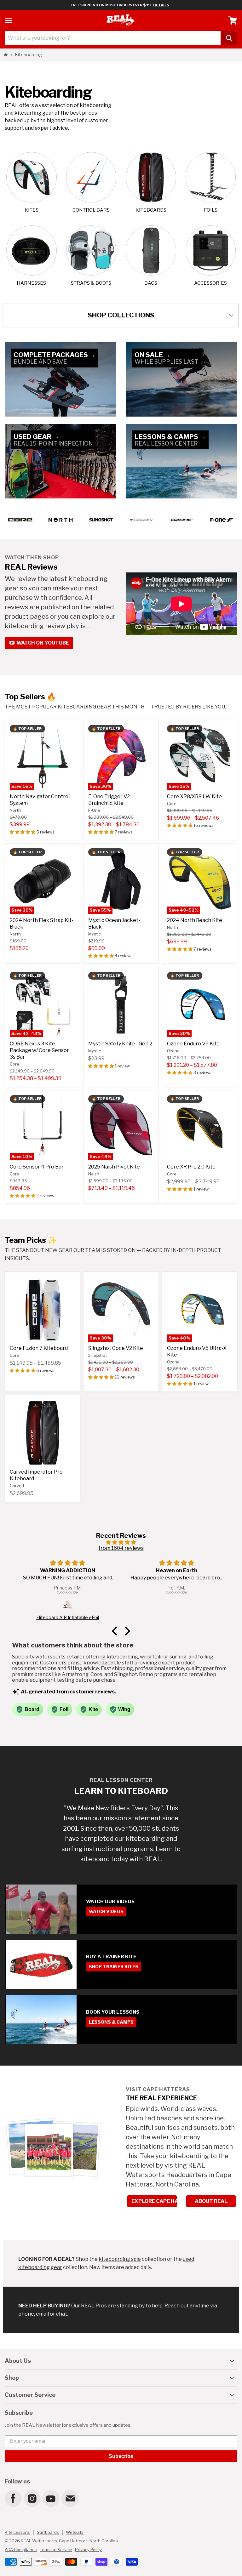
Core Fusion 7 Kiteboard (39, 1348)
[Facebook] (13, 2498)
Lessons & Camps (111, 2022)
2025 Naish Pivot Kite (114, 1167)
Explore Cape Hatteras (154, 2201)
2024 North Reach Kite (195, 920)
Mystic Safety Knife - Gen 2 (120, 1044)
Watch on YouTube (42, 643)
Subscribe (121, 2456)
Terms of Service (56, 2550)
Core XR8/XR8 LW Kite (194, 796)
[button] (23, 832)
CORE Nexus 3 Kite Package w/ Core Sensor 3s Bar (39, 1050)
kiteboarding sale (120, 2259)
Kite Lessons (17, 2532)
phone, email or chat (43, 2314)
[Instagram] (32, 2498)
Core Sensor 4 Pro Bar (37, 1167)
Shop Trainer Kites (114, 1967)
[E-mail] (70, 2498)
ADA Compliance (21, 2550)
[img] (121, 1542)
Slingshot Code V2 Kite (116, 1348)
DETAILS (161, 5)
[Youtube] (51, 2498)
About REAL (211, 2201)
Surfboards (48, 2532)
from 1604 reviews (121, 1548)
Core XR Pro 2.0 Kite (191, 1167)
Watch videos (106, 1911)
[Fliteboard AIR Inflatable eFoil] (68, 1606)
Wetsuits (75, 2532)
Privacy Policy (88, 2550)
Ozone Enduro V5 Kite (193, 1044)
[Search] (229, 38)
